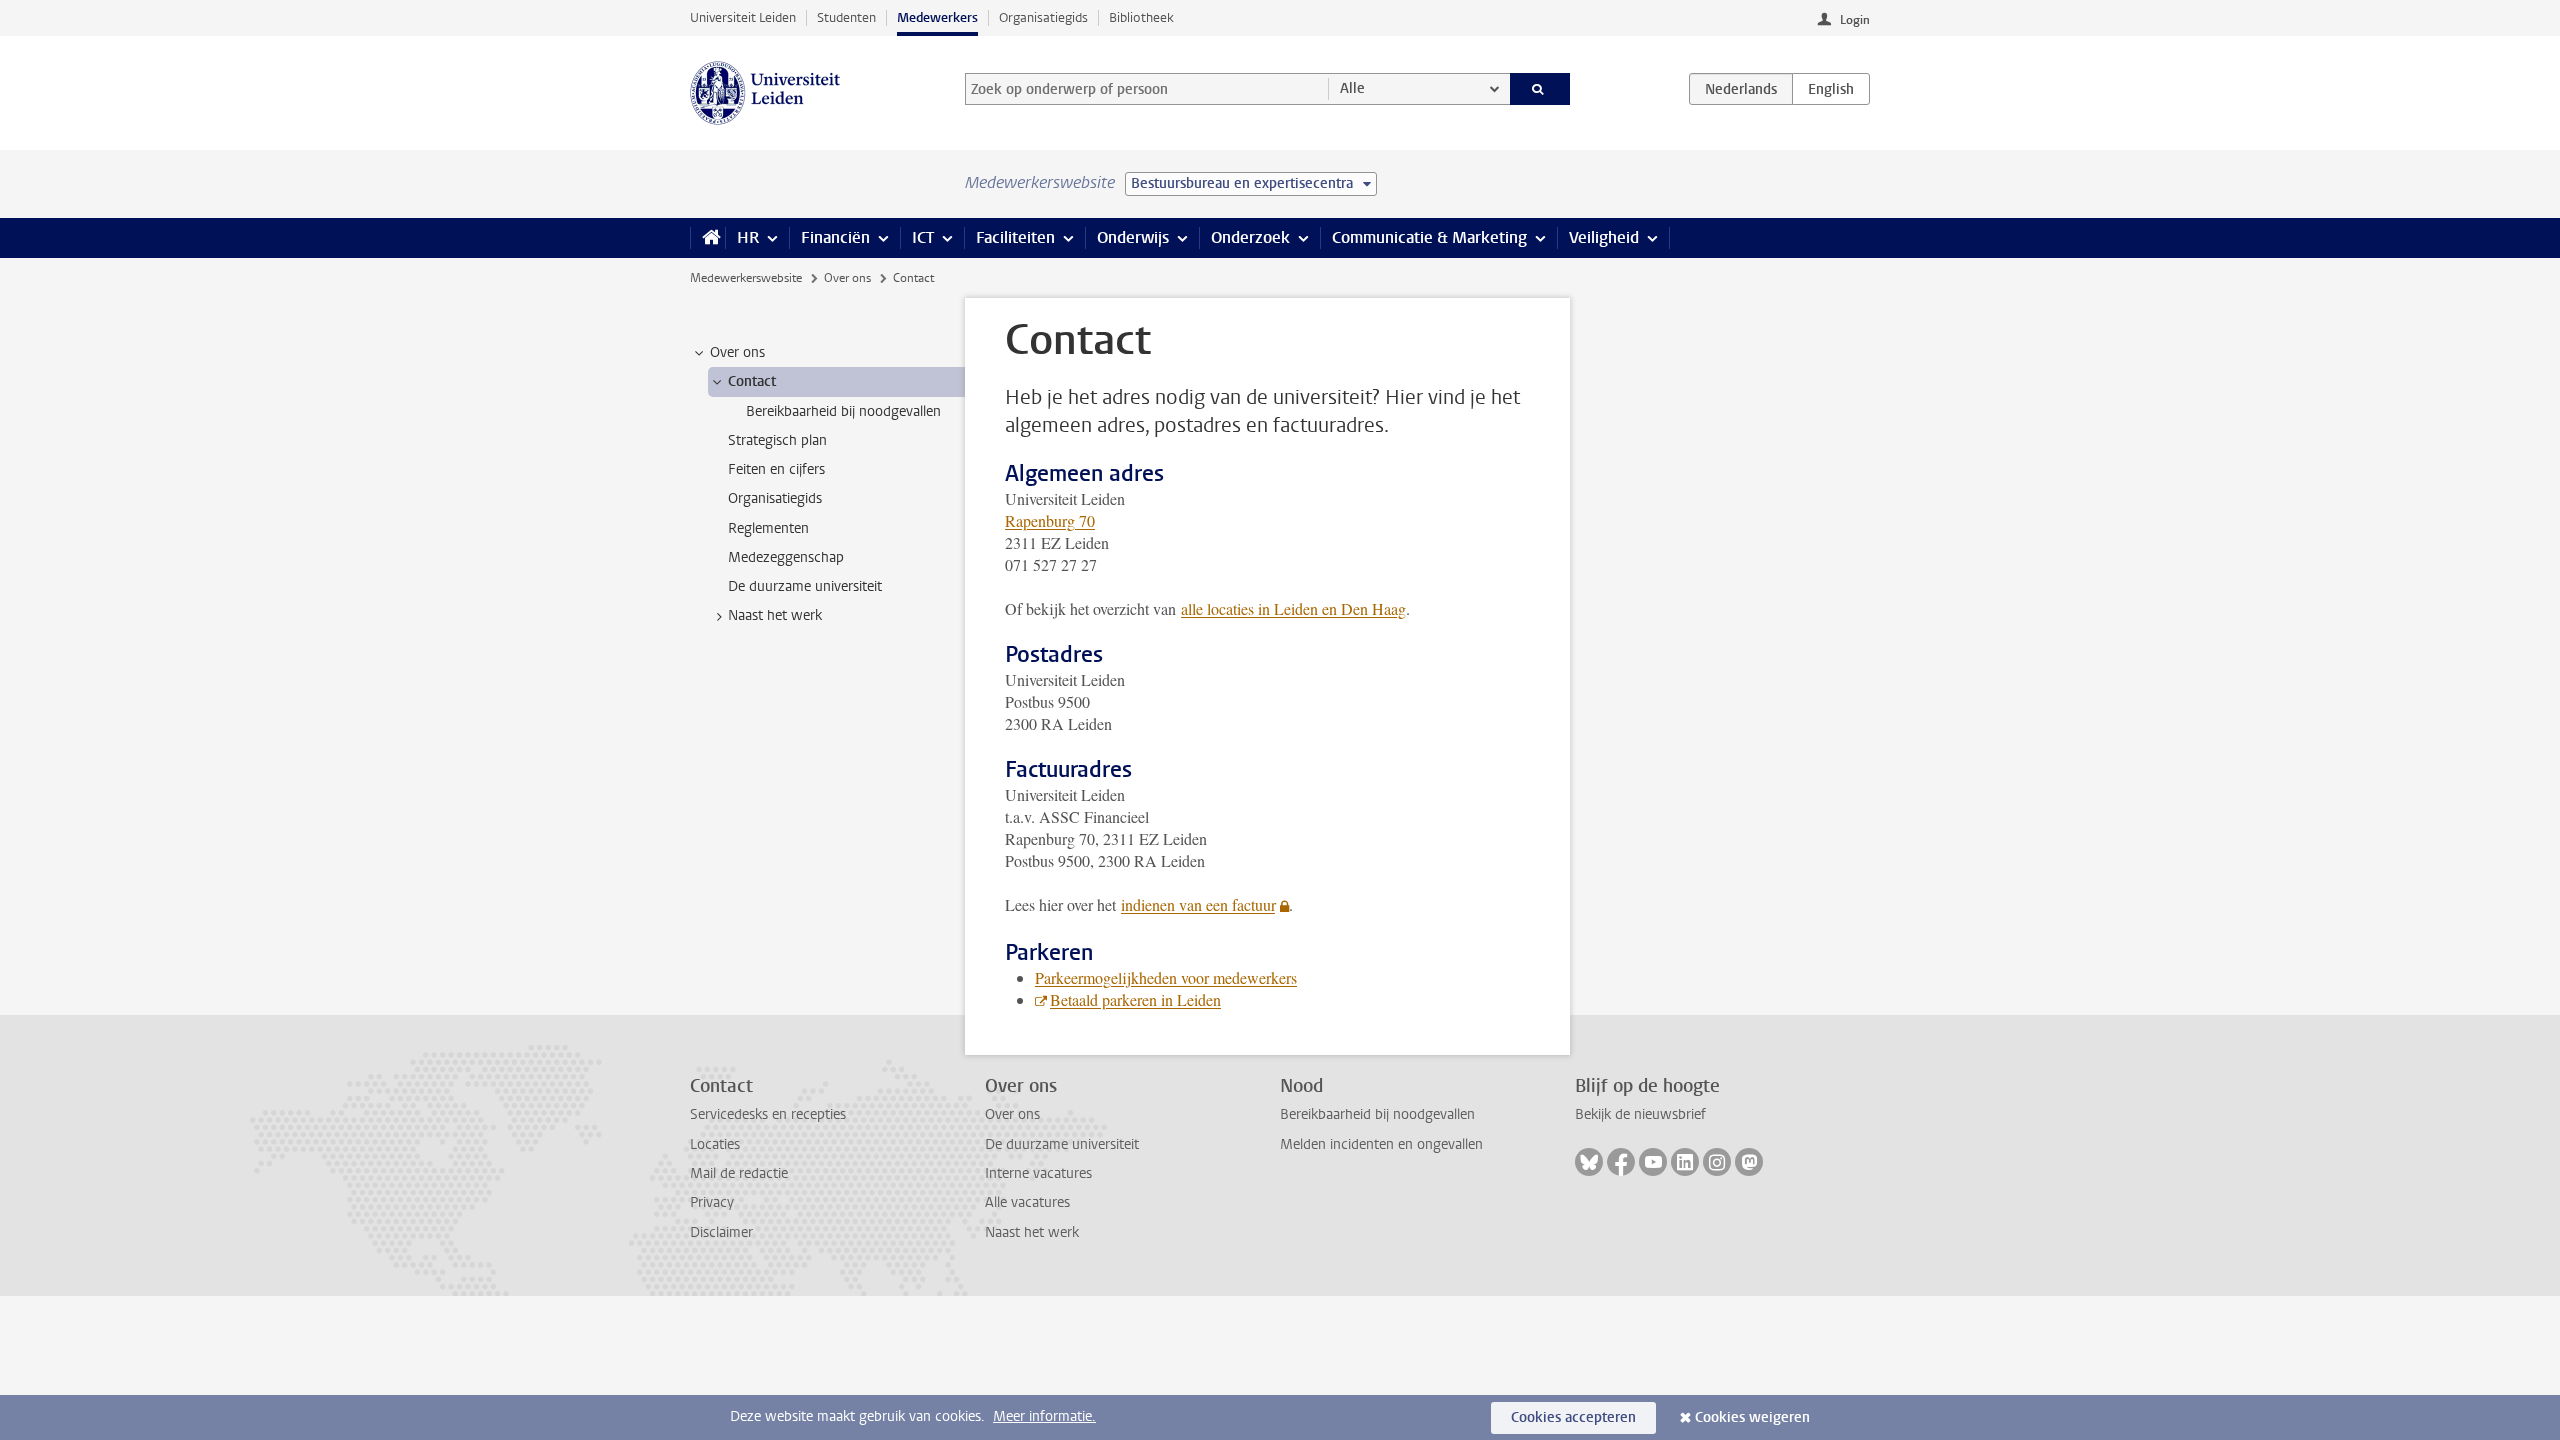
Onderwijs (1133, 237)
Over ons (847, 278)
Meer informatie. (1044, 1416)
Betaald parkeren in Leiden (1135, 999)
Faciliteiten (1015, 237)
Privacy (712, 1202)
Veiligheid (1604, 237)
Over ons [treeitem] (737, 352)
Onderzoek (1250, 237)
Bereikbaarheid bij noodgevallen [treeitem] (843, 411)
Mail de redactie (739, 1173)
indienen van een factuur (1198, 904)
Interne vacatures (1038, 1173)
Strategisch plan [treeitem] (777, 440)
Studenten (846, 17)
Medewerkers (937, 17)
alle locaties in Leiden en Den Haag (1293, 608)
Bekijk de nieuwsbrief (1640, 1114)
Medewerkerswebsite (746, 278)
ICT (923, 237)
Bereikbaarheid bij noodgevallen (1377, 1114)
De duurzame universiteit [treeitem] (805, 586)
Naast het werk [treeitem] (775, 615)
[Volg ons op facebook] (1621, 1162)
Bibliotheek (1141, 17)
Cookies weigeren (1752, 1417)
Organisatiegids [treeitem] (775, 498)
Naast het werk (1032, 1232)
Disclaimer (721, 1232)
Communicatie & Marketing (1429, 237)
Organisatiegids (1043, 17)
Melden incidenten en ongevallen (1381, 1144)
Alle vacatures (1027, 1202)
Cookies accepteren (1573, 1417)
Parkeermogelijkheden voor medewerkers (1166, 977)
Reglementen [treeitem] (768, 528)
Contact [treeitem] (752, 381)
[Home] (707, 238)
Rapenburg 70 (1050, 520)
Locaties (715, 1144)
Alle (1352, 88)
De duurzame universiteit (1062, 1144)
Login (1855, 20)
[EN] (1831, 89)
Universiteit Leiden (743, 17)
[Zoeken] (1540, 89)
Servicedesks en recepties (768, 1114)
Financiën (835, 237)
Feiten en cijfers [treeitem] (776, 469)
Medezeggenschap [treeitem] (786, 557)
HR (748, 237)
